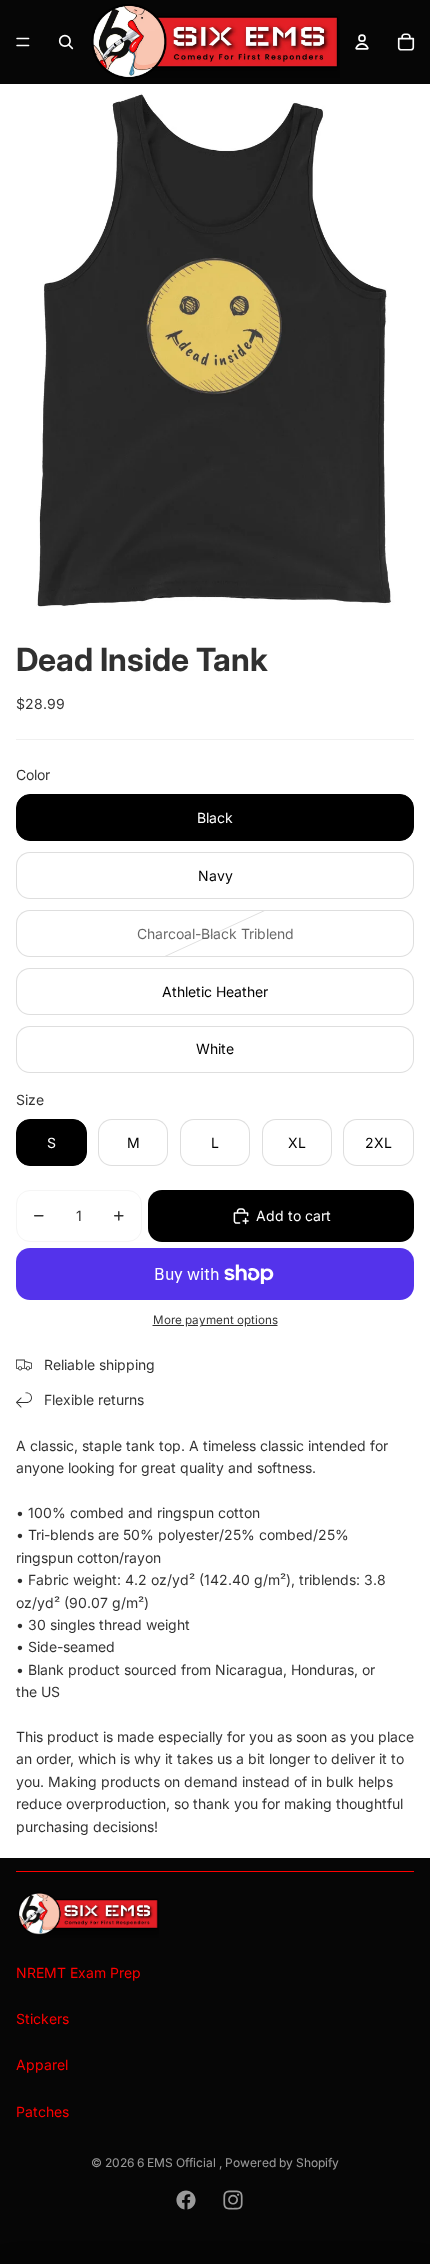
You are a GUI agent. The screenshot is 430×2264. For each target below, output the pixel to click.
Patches (42, 2111)
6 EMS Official (178, 2162)
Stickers (42, 2018)
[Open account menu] (362, 42)
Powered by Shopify (282, 2162)
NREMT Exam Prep (78, 1972)
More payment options (215, 1320)
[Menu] (23, 42)
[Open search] (66, 42)
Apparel (42, 2064)
